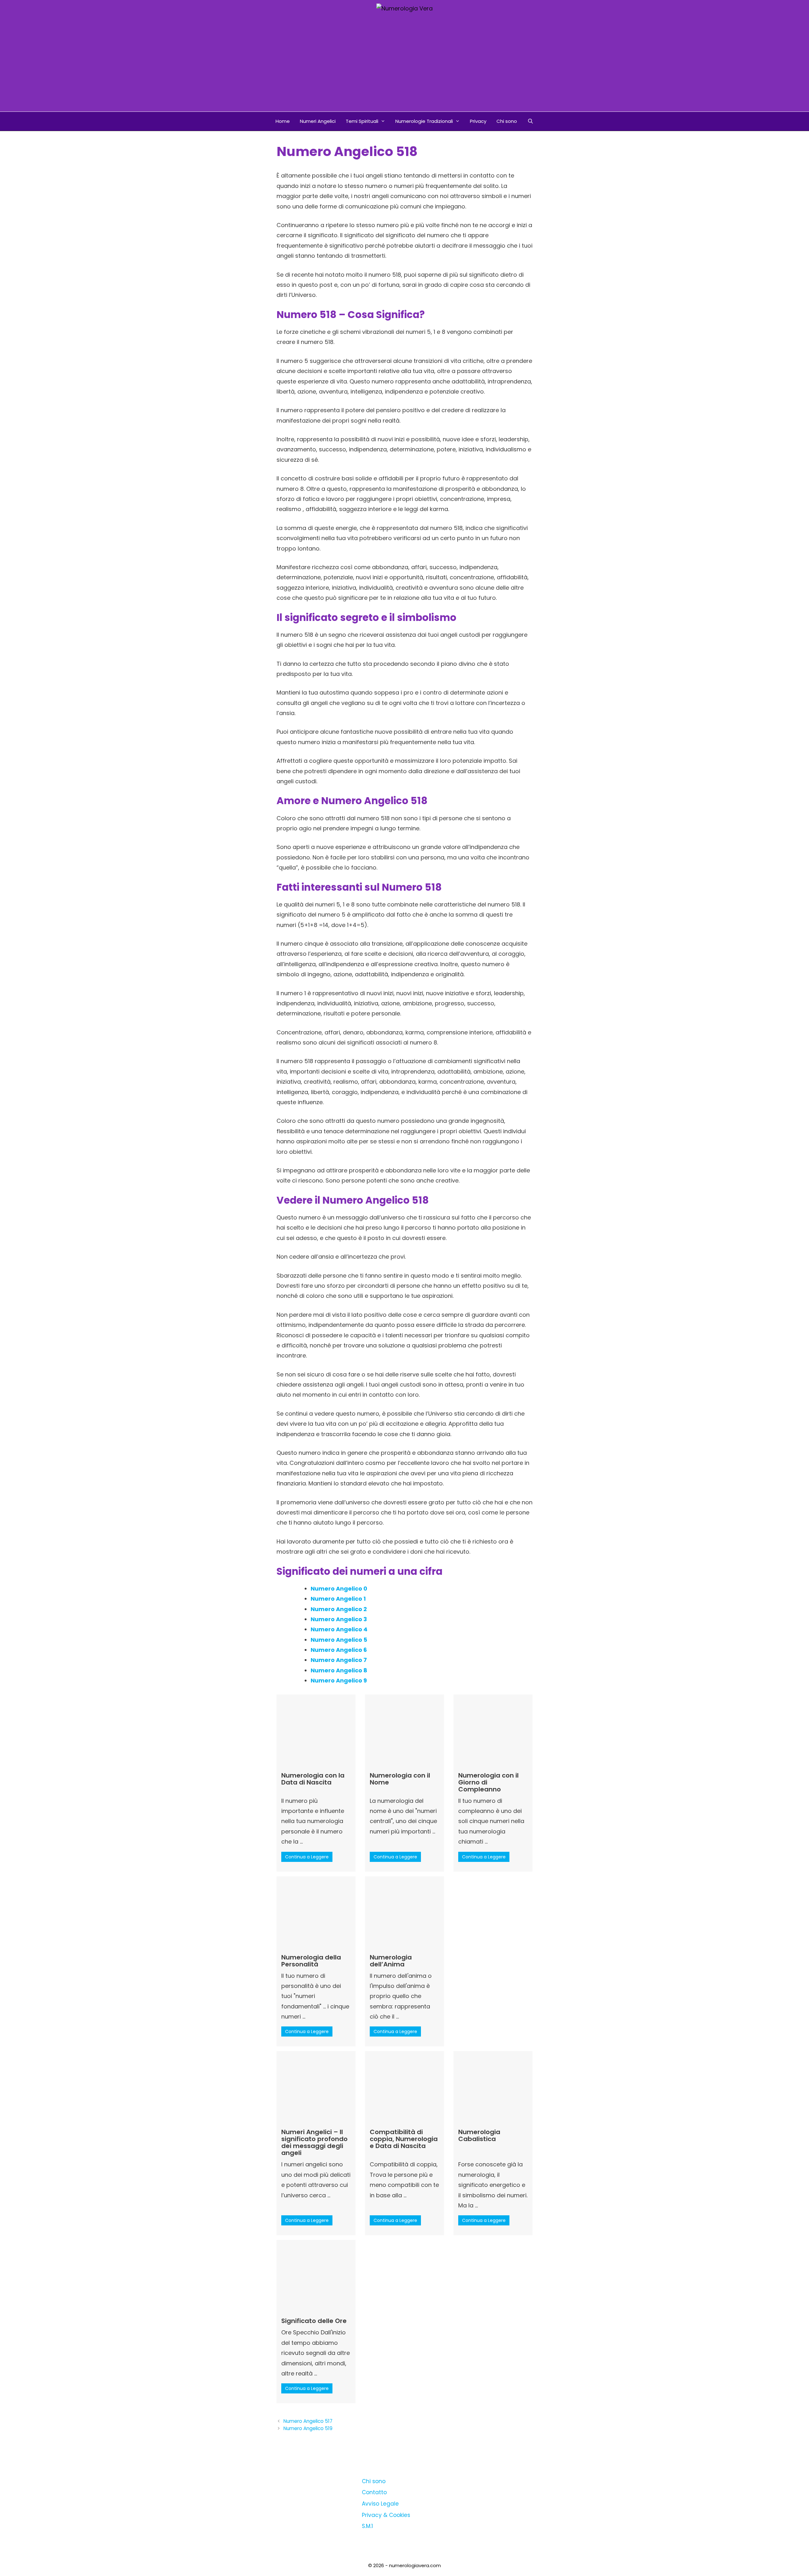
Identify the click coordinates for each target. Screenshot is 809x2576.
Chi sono (507, 121)
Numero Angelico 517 (308, 2421)
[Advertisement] (404, 64)
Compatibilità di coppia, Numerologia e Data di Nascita (404, 2139)
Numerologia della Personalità (311, 1961)
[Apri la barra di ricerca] (530, 121)
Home (283, 121)
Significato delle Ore (314, 2321)
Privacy (478, 121)
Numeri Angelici (318, 121)
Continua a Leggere (307, 1857)
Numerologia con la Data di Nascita (313, 1779)
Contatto (374, 2492)
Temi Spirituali (362, 121)
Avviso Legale (380, 2504)
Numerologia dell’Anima (391, 1961)
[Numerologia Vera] (404, 8)
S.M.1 (367, 2526)
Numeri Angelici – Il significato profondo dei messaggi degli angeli (314, 2142)
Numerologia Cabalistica (479, 2135)
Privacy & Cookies (386, 2515)
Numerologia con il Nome (400, 1779)
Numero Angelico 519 (308, 2428)
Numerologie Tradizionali (424, 121)
